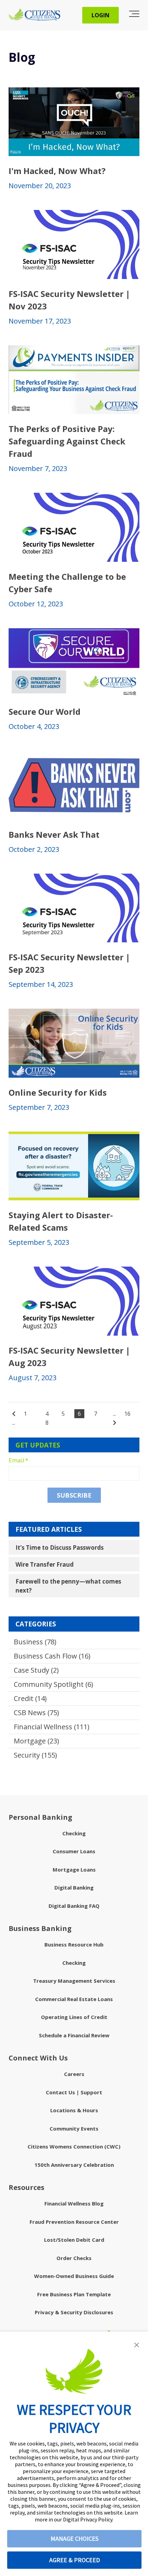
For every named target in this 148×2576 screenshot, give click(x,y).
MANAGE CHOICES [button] (75, 2539)
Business (35, 1642)
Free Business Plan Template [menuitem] (74, 2294)
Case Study (36, 1670)
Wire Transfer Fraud (45, 1564)
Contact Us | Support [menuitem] (74, 2092)
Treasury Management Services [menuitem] (74, 1981)
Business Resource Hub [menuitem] (74, 1944)
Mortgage (36, 1741)
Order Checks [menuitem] (74, 2258)
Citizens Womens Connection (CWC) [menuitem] (74, 2146)
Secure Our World (45, 712)
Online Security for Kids (58, 1092)
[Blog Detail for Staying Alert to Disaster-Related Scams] (74, 1166)
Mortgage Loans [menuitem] (74, 1869)
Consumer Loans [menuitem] (74, 1851)
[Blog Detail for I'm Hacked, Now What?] (74, 122)
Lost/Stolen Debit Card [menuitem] (74, 2240)
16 (127, 1414)
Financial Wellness (52, 1727)
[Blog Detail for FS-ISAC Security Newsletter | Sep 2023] (74, 908)
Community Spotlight (54, 1684)
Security (35, 1755)
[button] (137, 2345)
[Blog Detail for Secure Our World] (74, 663)
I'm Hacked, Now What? (57, 171)
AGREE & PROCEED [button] (75, 2560)
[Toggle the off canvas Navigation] (134, 15)
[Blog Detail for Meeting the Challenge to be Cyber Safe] (74, 527)
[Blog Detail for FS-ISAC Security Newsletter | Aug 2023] (74, 1301)
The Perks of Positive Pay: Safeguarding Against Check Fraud (67, 441)
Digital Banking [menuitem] (74, 1887)
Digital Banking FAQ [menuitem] (74, 1906)
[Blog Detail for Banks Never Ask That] (74, 785)
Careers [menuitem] (74, 2074)
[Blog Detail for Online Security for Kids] (74, 1043)
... (14, 1423)
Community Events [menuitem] (74, 2128)
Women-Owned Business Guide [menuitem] (74, 2276)
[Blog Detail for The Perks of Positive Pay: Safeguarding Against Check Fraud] (74, 380)
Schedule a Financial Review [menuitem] (74, 2035)
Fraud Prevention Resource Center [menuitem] (74, 2222)
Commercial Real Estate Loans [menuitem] (74, 1999)
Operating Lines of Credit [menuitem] (74, 2017)
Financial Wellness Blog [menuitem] (74, 2203)
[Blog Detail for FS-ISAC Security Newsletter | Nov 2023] (74, 244)
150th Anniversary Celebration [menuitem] (74, 2165)
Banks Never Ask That (54, 834)
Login (101, 15)
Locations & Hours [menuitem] (74, 2110)
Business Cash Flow (52, 1656)
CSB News (36, 1713)
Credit (30, 1698)
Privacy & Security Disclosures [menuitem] (74, 2312)
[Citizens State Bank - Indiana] (34, 15)
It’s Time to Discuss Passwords (60, 1547)
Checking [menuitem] (74, 1833)
